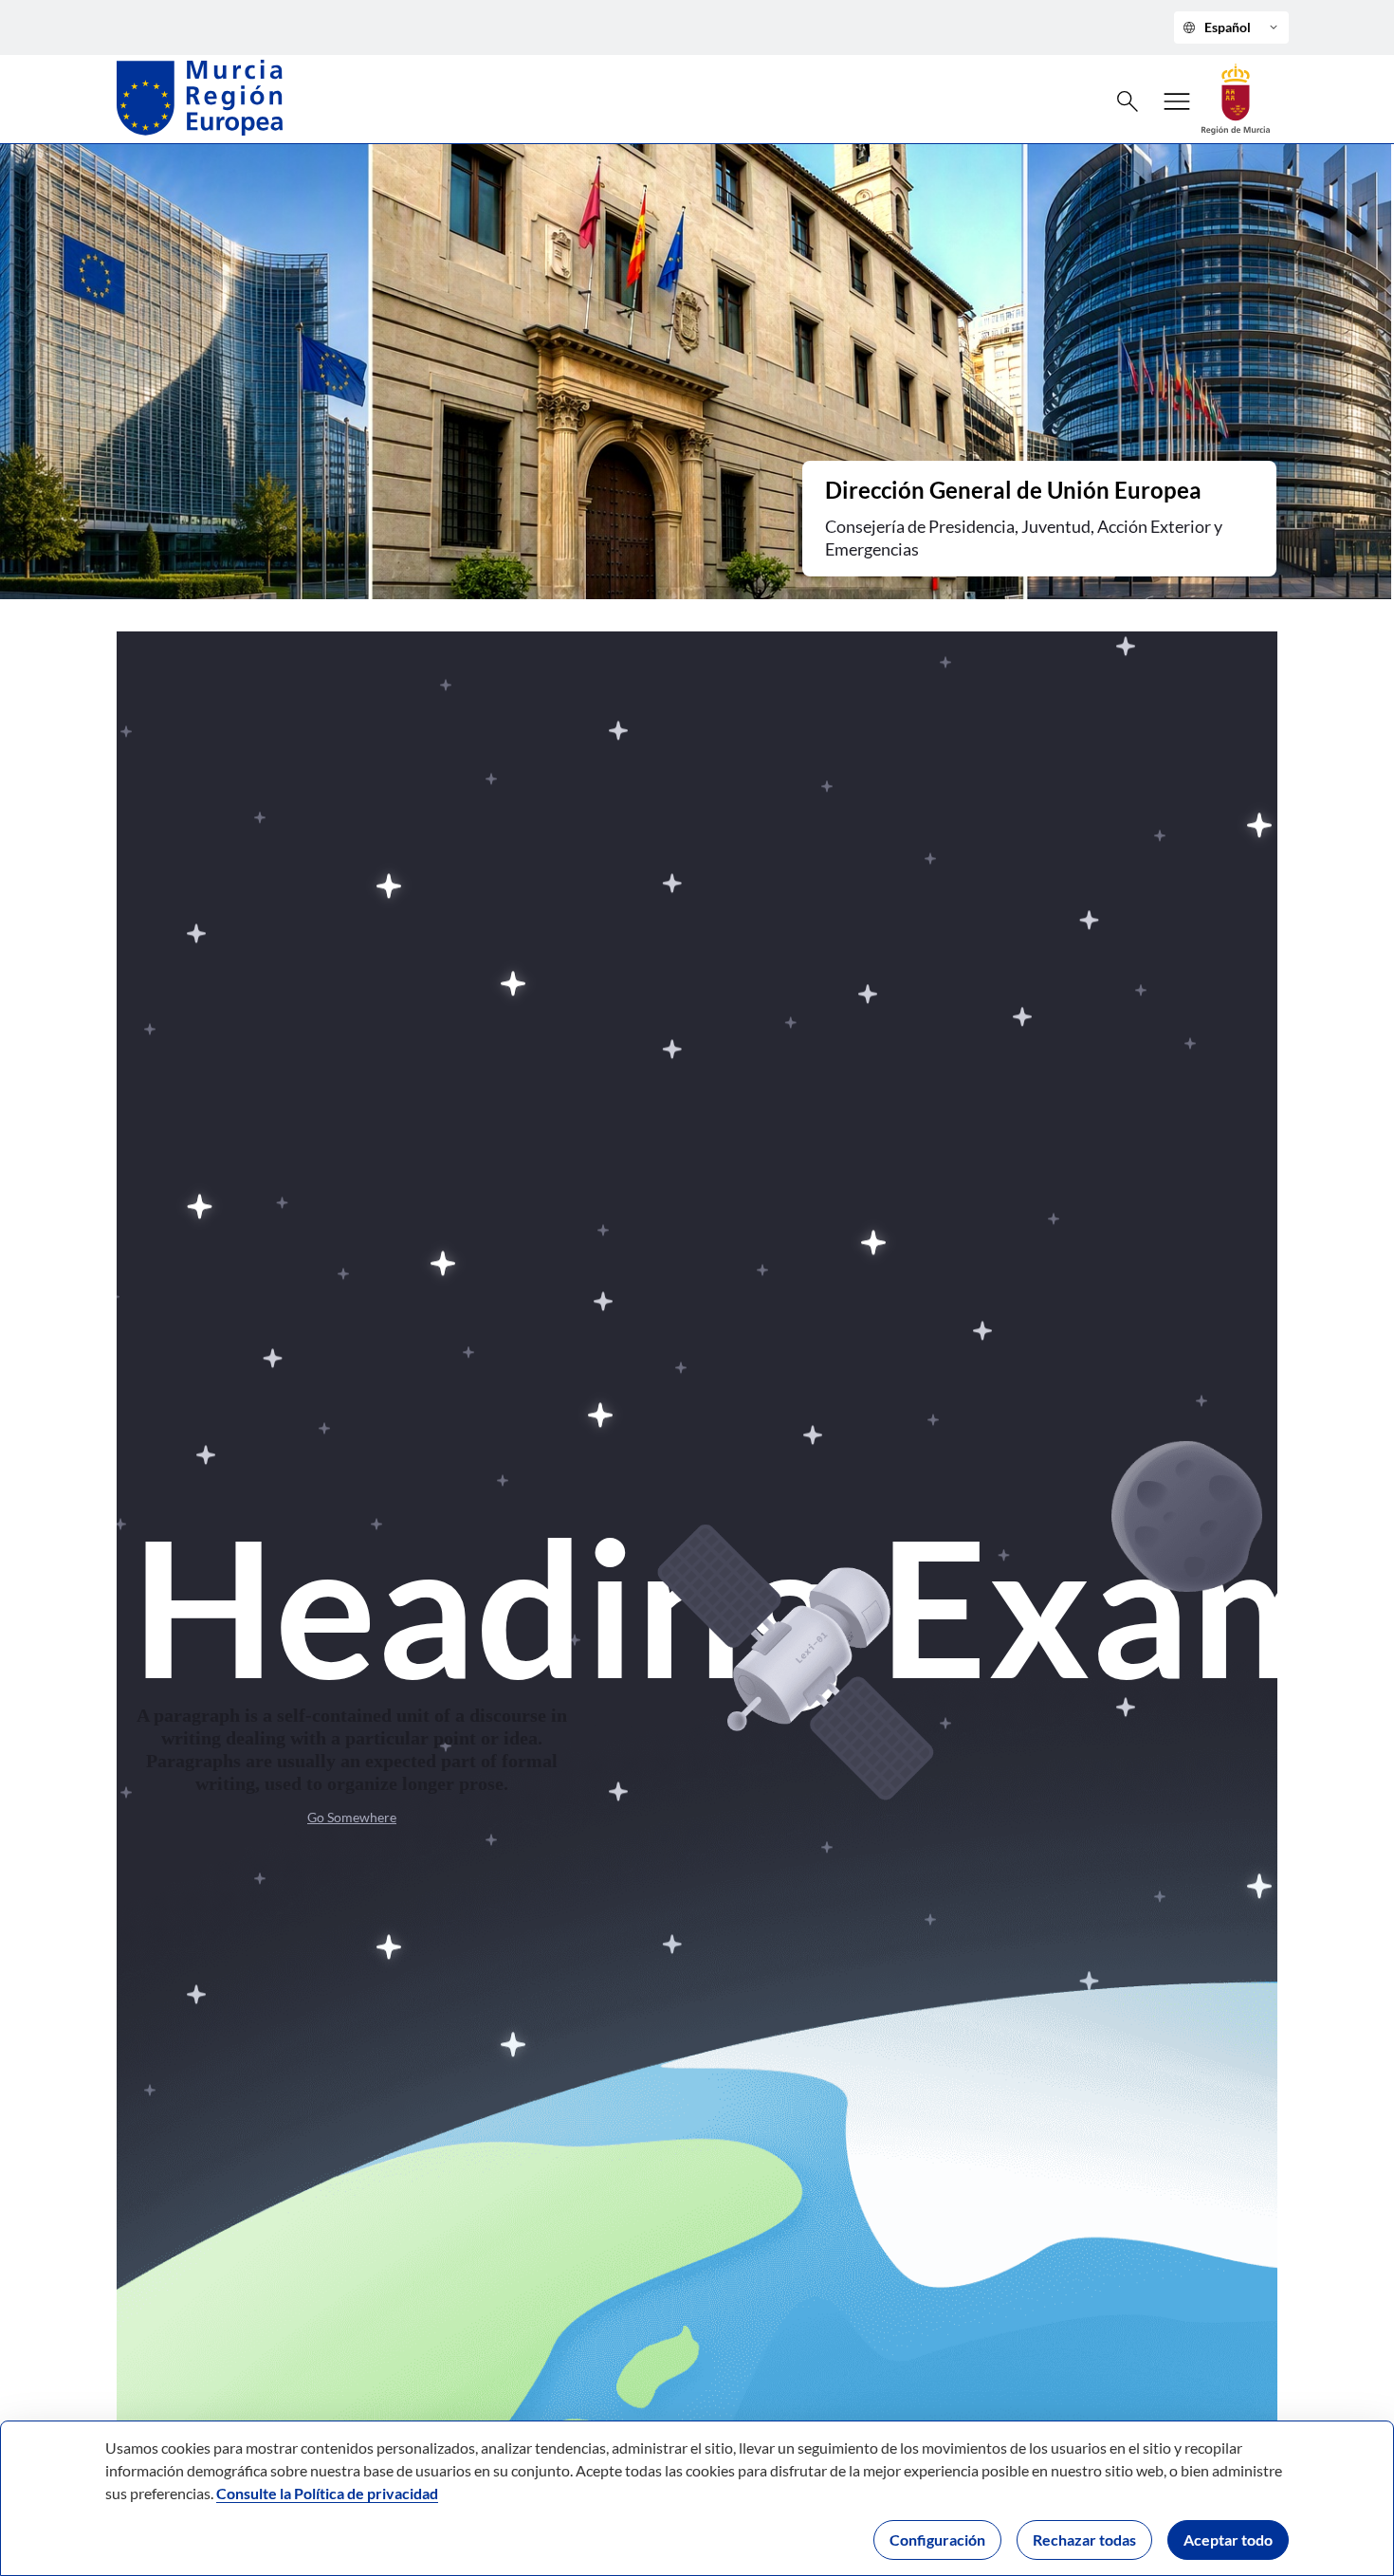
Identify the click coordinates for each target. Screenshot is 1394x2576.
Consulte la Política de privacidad (327, 2493)
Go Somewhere (352, 1817)
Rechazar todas (1084, 2539)
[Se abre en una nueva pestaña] (1236, 97)
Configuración (937, 2539)
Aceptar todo (1228, 2539)
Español (1231, 27)
